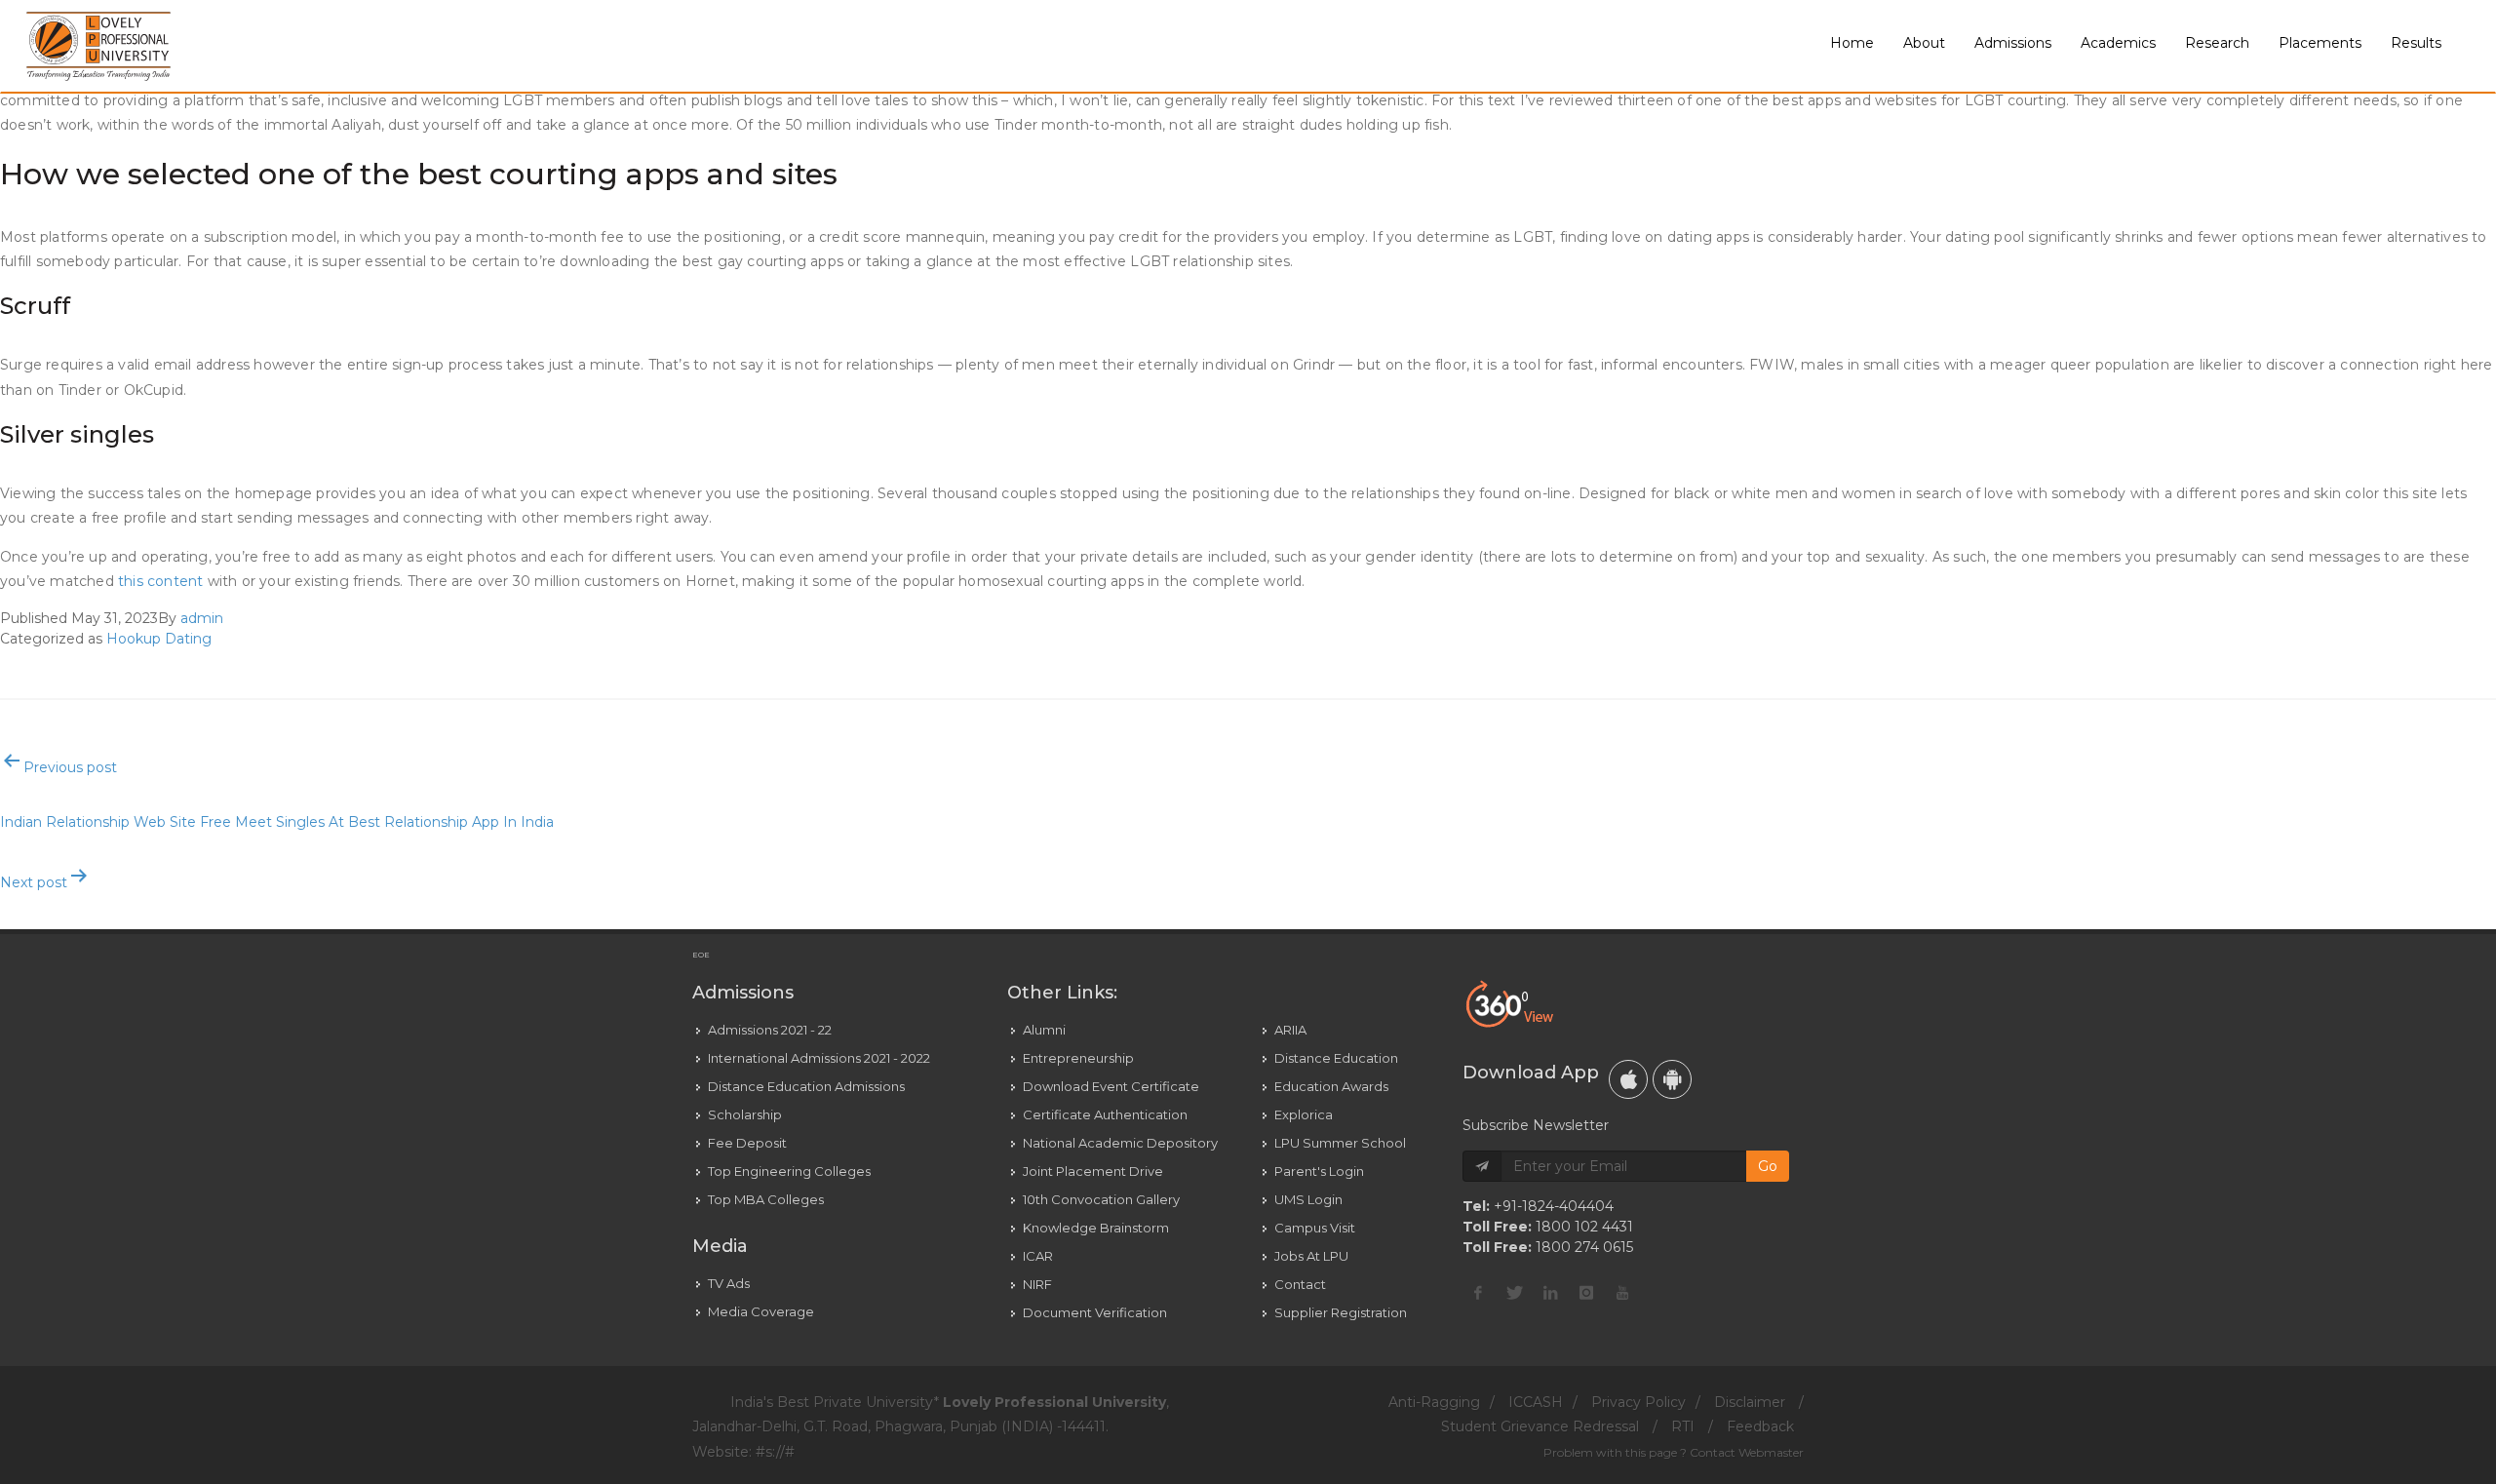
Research (2217, 43)
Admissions (2013, 43)
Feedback (1760, 1426)
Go (1768, 1166)
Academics (2118, 43)
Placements (2320, 43)
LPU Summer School (1340, 1143)
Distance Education (1336, 1058)
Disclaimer (1750, 1402)
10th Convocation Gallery (1101, 1199)
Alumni (1044, 1030)
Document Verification (1095, 1312)
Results (2416, 43)
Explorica (1304, 1114)
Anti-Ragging (1434, 1402)
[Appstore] (1628, 1079)
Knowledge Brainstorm (1096, 1228)
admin (202, 618)
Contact (1300, 1284)
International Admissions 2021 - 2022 (819, 1058)
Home (1852, 43)
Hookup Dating (159, 639)
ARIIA (1290, 1030)
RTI (1683, 1426)
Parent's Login (1319, 1171)
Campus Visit (1315, 1228)
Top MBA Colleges (766, 1199)
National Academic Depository (1120, 1143)
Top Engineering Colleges (789, 1171)
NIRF (1037, 1284)
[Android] (1672, 1079)
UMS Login (1308, 1199)
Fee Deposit (747, 1143)
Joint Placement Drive (1093, 1171)
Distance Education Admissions (806, 1086)
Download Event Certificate (1111, 1086)
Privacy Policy (1638, 1402)
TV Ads (729, 1283)
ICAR (1038, 1256)
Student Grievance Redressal (1540, 1426)
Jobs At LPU (1311, 1256)
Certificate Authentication (1105, 1114)
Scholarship (745, 1114)
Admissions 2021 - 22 (770, 1030)
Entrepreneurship (1078, 1058)
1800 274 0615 (1584, 1247)
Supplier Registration (1341, 1312)
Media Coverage (761, 1311)
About (1924, 43)
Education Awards (1331, 1086)
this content (160, 581)
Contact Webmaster (1747, 1452)
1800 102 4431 (1584, 1227)
